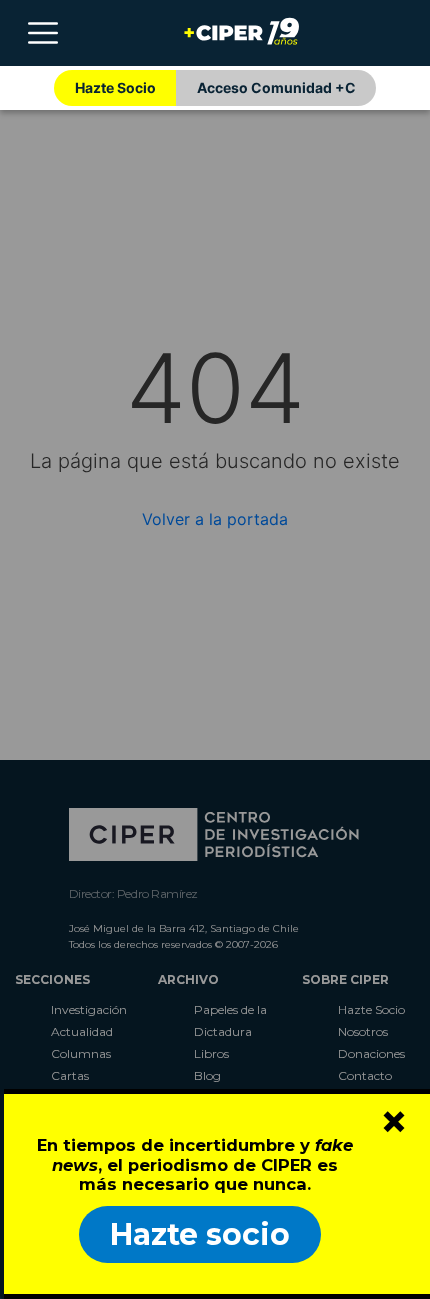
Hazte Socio (115, 87)
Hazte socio (200, 1234)
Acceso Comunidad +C (276, 87)
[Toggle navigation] (43, 33)
